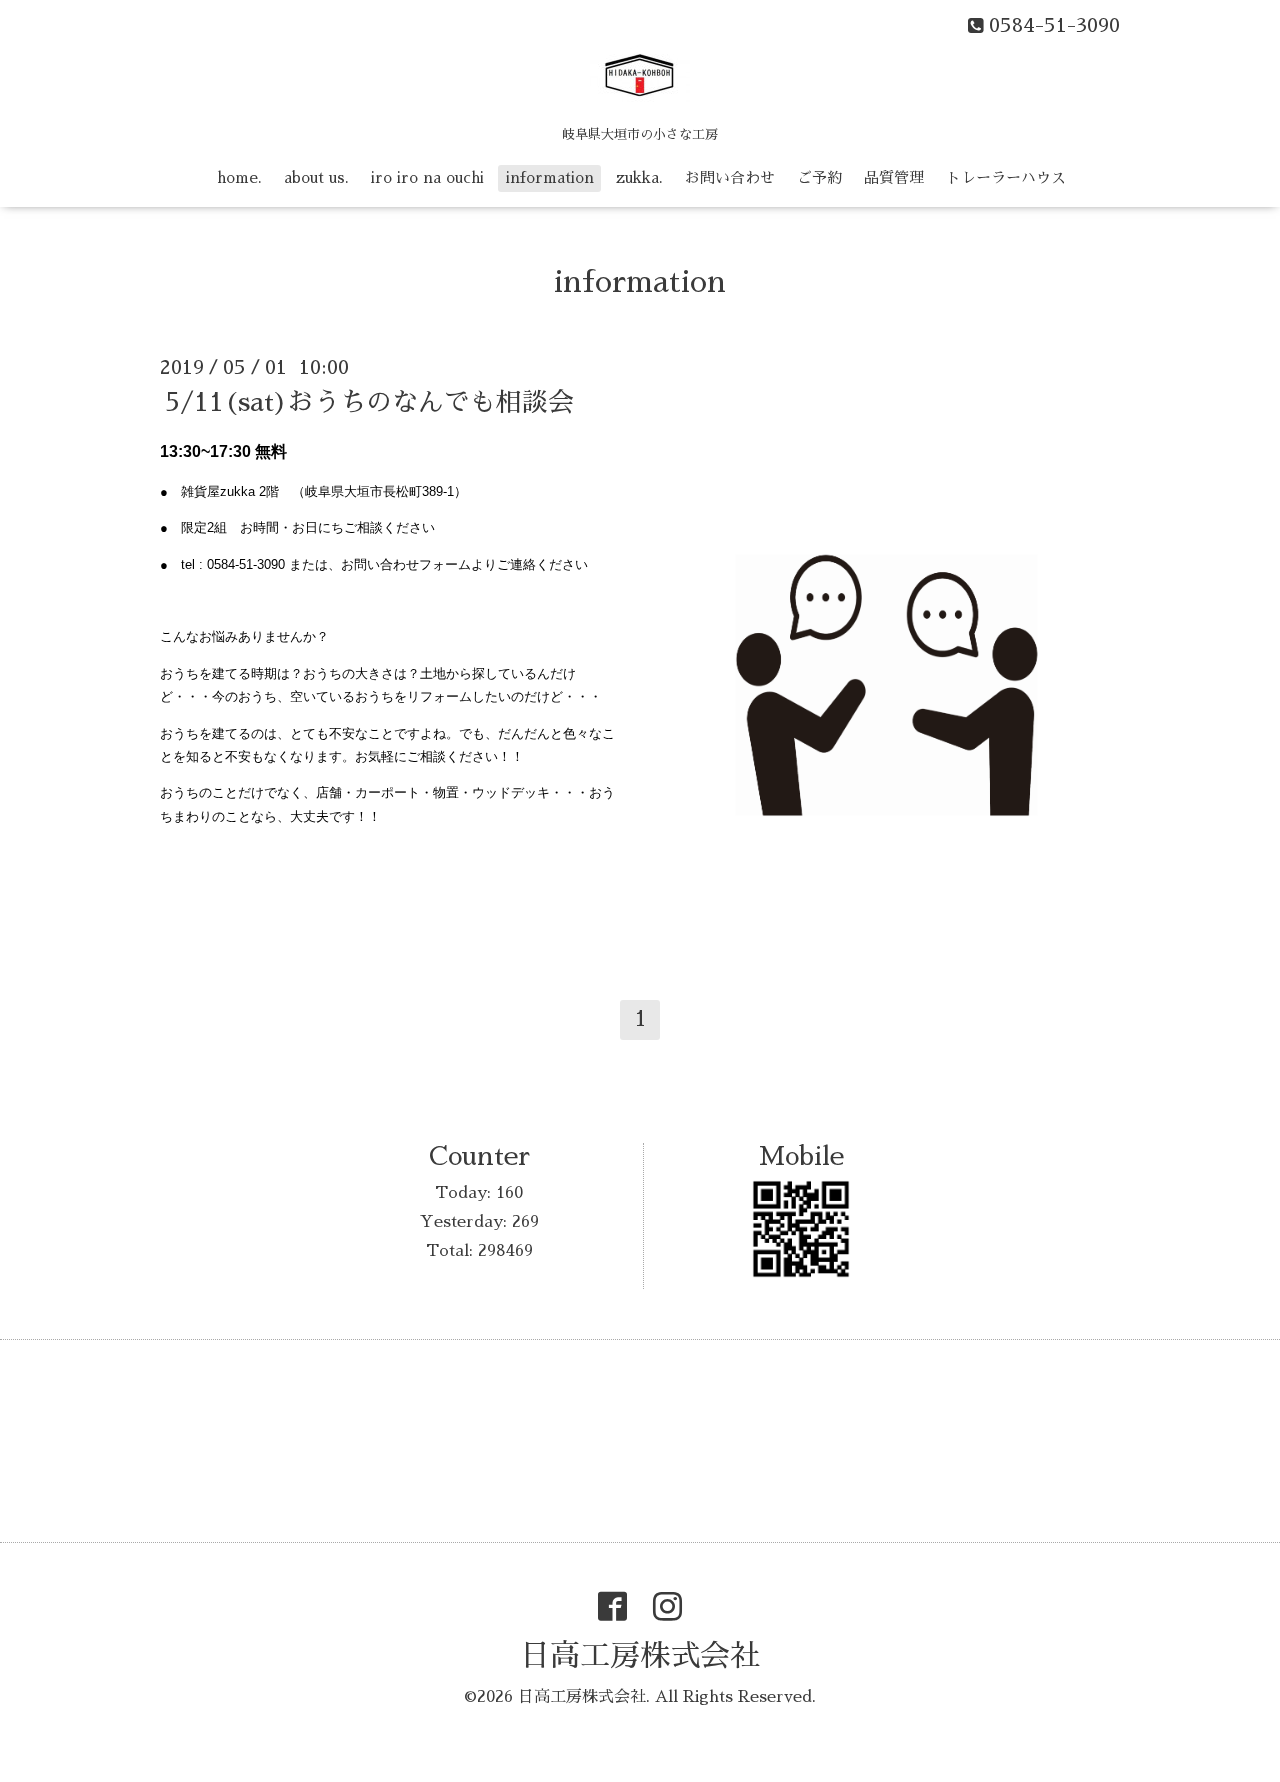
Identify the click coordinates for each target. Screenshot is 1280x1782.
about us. (316, 177)
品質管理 (894, 177)
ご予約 (819, 177)
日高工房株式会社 (640, 1656)
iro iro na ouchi (427, 177)
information (550, 177)
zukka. (639, 177)
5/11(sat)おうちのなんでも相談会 (369, 402)
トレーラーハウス (1006, 177)
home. (239, 177)
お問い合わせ (730, 177)
